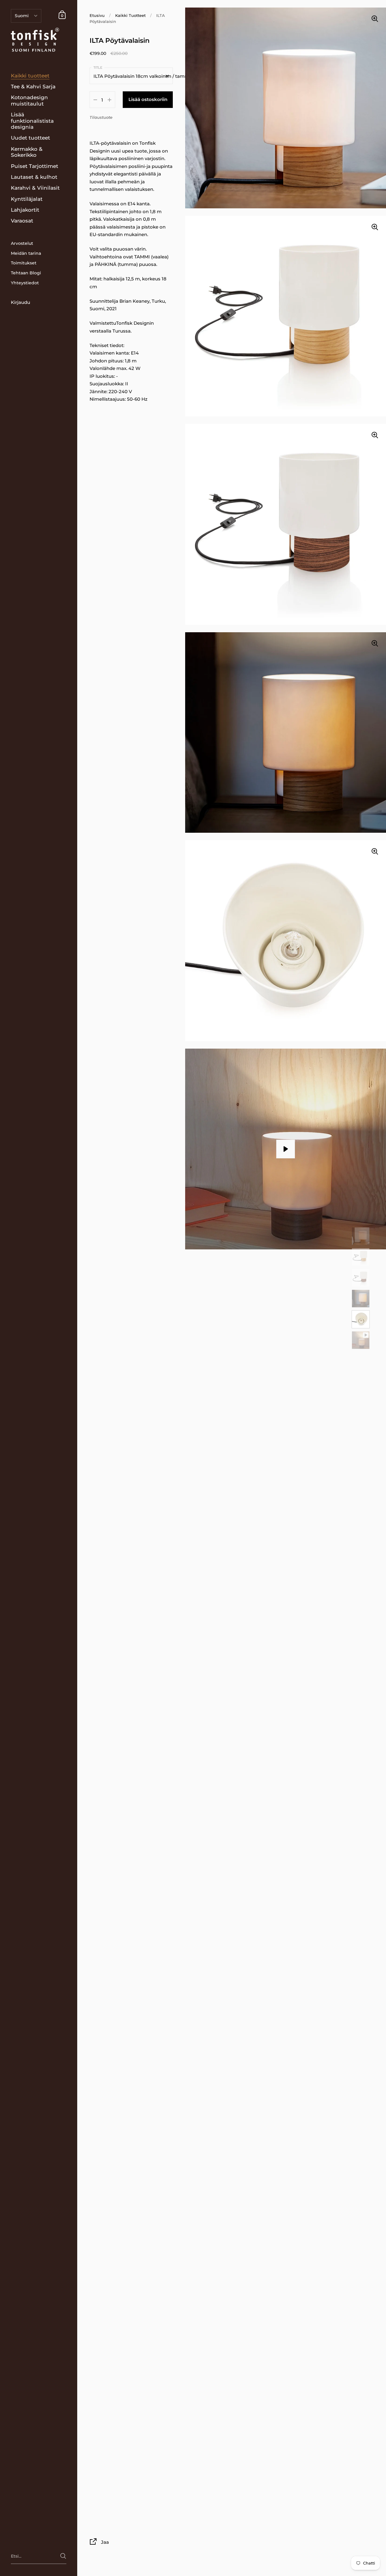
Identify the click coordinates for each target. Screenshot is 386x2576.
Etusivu (97, 16)
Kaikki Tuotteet (130, 16)
